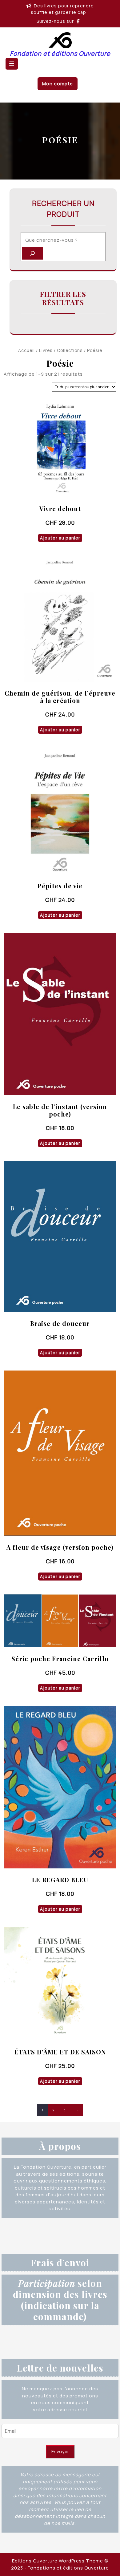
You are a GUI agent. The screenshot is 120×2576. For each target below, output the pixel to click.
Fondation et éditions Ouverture (60, 53)
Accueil (26, 350)
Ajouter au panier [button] (60, 538)
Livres (46, 350)
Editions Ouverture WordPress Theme (58, 2561)
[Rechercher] (32, 253)
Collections (70, 350)
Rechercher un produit (63, 209)
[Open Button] (12, 64)
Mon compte (58, 84)
